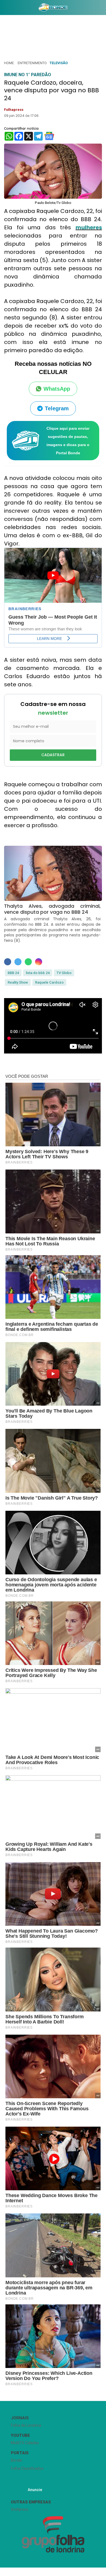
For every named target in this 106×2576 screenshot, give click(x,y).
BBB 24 (13, 973)
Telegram (57, 408)
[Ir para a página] (53, 7)
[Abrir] (4, 9)
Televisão (59, 63)
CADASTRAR (53, 755)
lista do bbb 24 (38, 973)
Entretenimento (32, 63)
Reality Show (18, 982)
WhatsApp (57, 389)
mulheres (89, 227)
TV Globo (64, 973)
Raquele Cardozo (49, 982)
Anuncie (35, 2490)
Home (9, 63)
